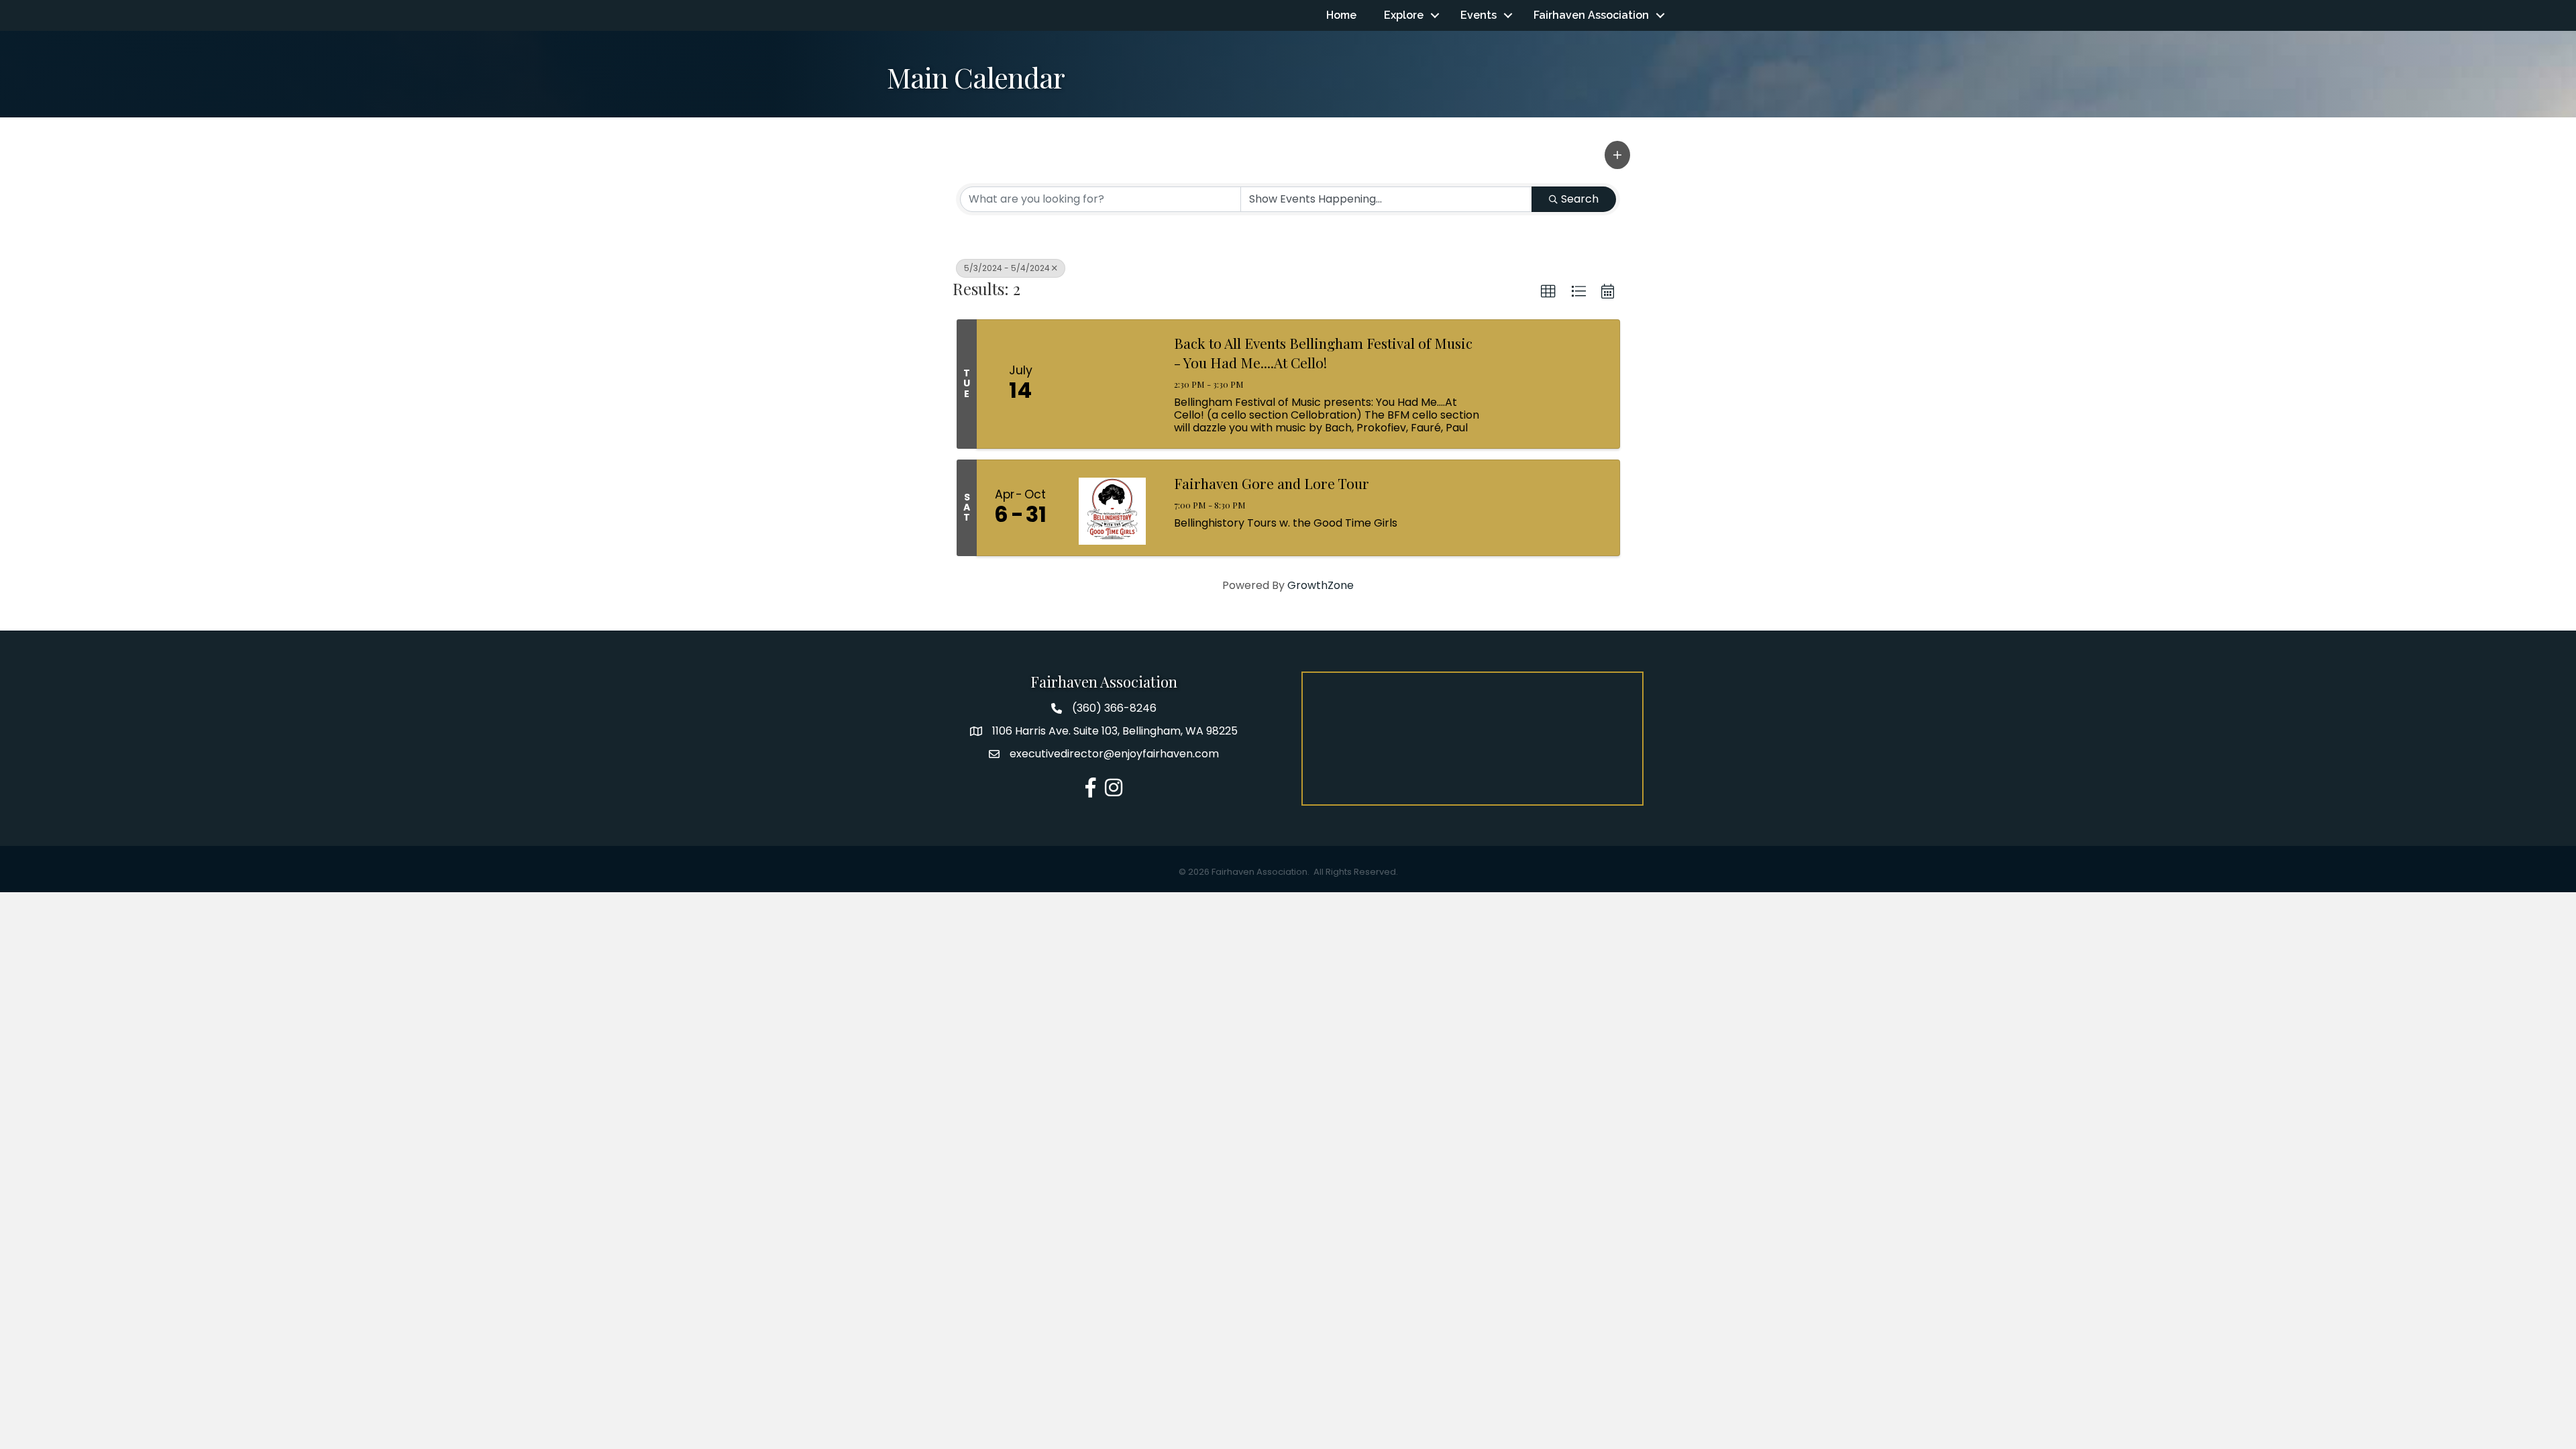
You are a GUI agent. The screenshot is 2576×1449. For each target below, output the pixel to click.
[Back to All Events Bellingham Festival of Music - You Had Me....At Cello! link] (1112, 384)
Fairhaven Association (1591, 15)
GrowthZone (1321, 585)
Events (1479, 15)
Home (1341, 15)
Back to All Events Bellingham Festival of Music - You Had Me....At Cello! (1323, 353)
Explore (1404, 15)
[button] (1617, 155)
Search (1580, 199)
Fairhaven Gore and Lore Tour (1272, 483)
